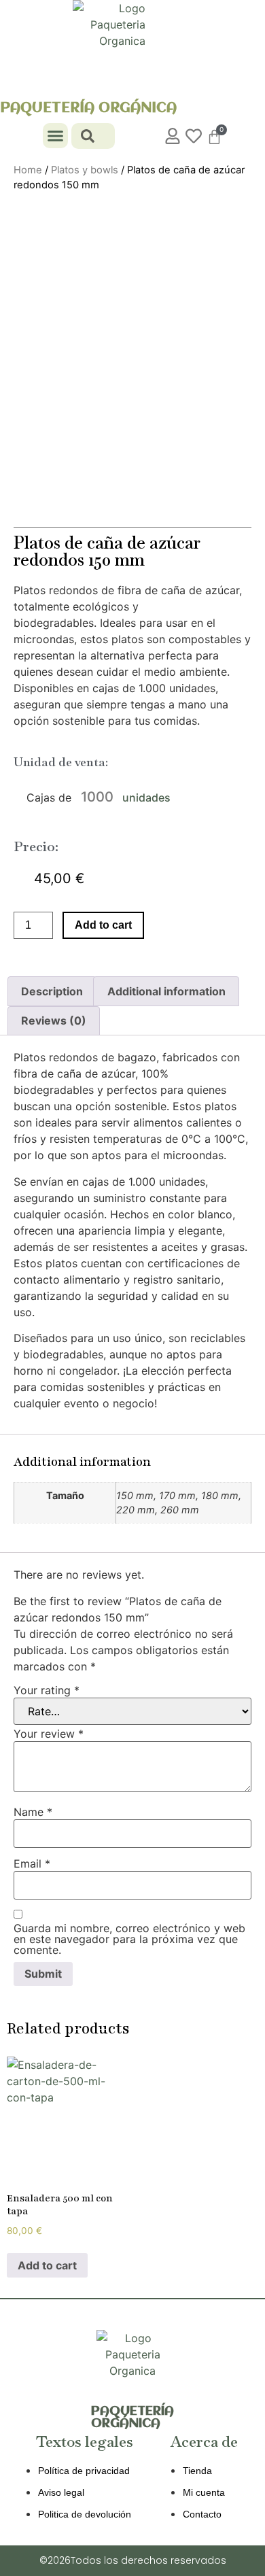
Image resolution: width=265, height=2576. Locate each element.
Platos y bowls (85, 170)
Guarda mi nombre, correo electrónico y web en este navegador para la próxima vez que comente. (129, 1939)
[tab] (52, 991)
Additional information (166, 991)
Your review (49, 1734)
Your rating (47, 1690)
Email (32, 1864)
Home (28, 170)
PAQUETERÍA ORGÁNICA (88, 108)
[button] (56, 136)
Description (52, 991)
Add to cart (103, 925)
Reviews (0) (54, 1020)
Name (33, 1812)
